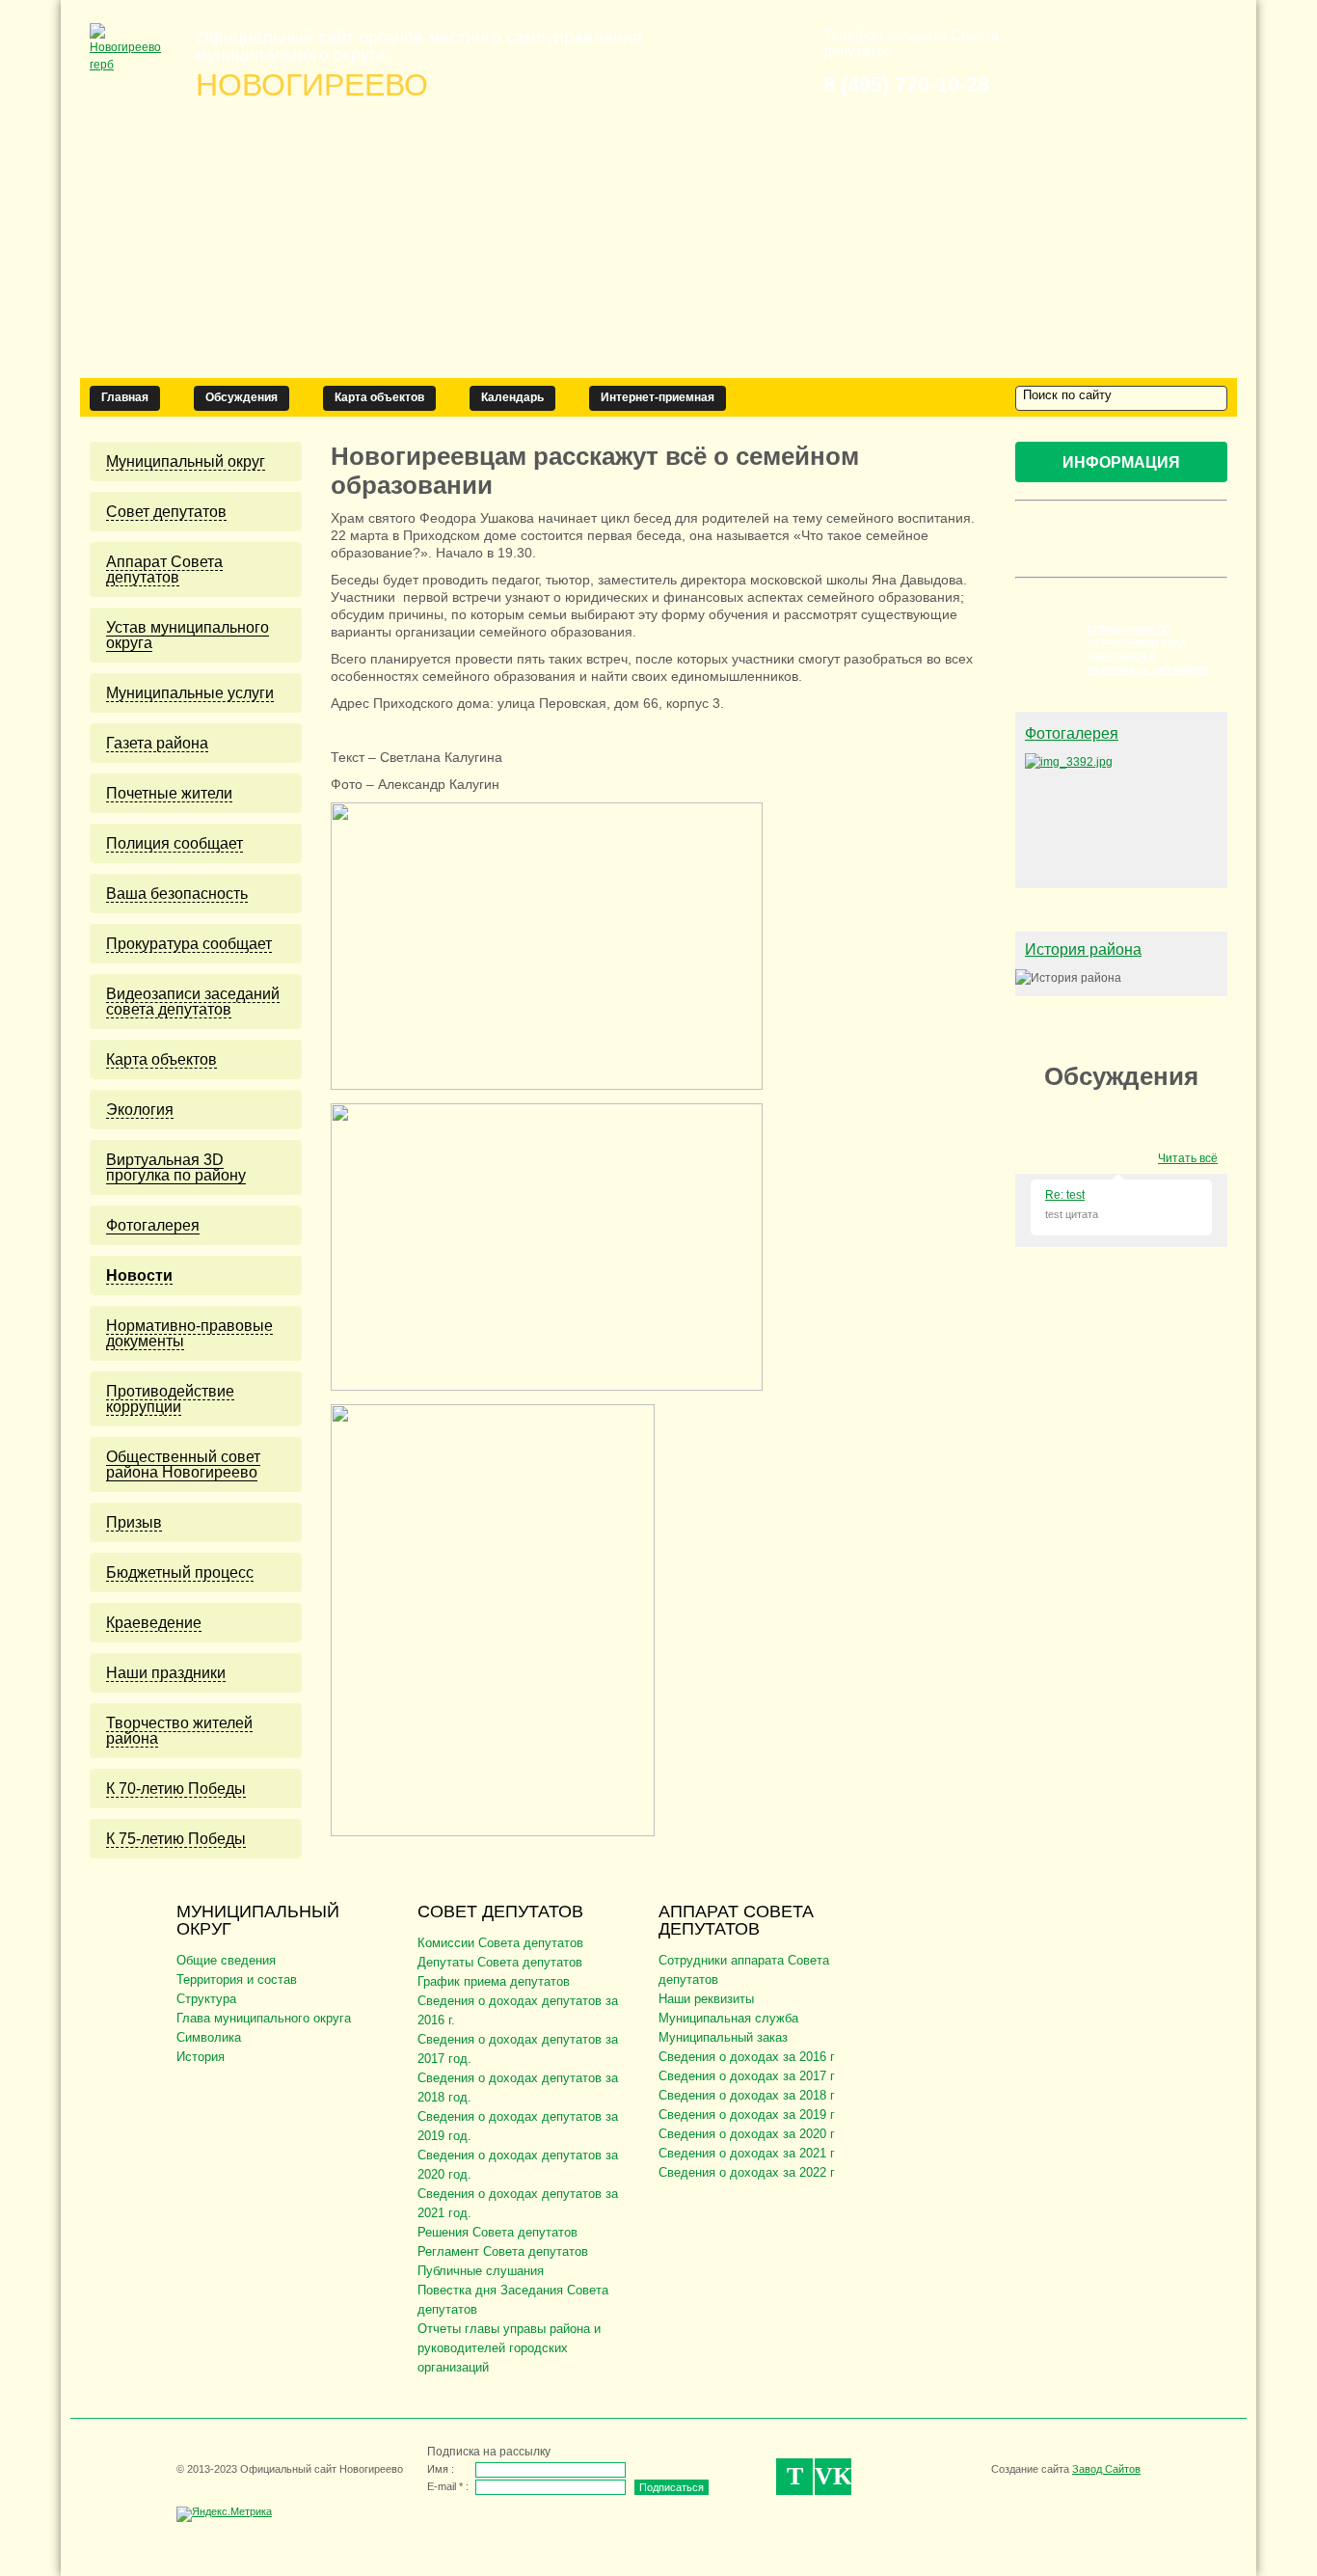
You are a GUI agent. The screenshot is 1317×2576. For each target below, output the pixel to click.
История (201, 2057)
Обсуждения (242, 397)
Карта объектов (379, 397)
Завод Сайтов (1106, 2469)
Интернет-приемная (658, 397)
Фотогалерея (1072, 733)
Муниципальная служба (728, 2018)
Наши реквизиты (706, 1999)
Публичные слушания (481, 2271)
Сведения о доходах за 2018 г (747, 2095)
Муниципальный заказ (723, 2037)
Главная (125, 397)
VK (833, 2476)
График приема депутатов (494, 1981)
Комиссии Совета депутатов (500, 1943)
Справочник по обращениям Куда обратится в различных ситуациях (1149, 650)
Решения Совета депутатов (497, 2232)
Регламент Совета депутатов (503, 2251)
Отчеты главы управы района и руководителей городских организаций (509, 2348)
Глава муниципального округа (264, 2018)
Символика (209, 2037)
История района (1083, 949)
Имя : (441, 2469)
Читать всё (1188, 1158)
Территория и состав (237, 1979)
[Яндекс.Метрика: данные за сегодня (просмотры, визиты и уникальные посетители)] (224, 2514)
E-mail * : (448, 2486)
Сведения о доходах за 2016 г (747, 2057)
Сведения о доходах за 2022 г (747, 2172)
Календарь (512, 397)
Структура (206, 1999)
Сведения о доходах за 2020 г (747, 2134)
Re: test (1065, 1195)
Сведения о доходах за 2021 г (747, 2153)
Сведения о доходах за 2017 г (747, 2076)
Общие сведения (226, 1960)
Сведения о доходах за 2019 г (747, 2115)
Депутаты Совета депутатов (500, 1962)
